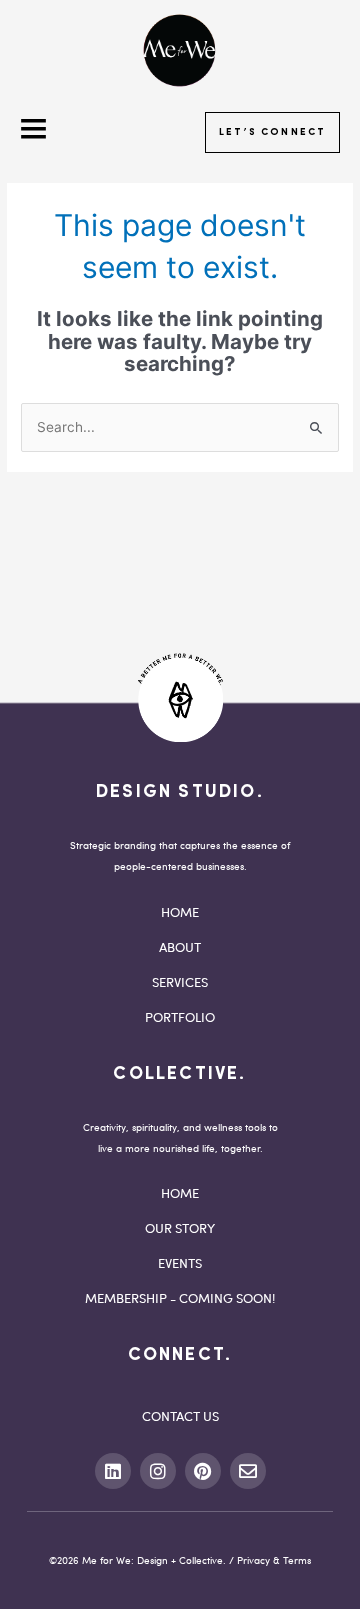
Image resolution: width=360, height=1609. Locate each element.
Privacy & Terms (274, 1560)
